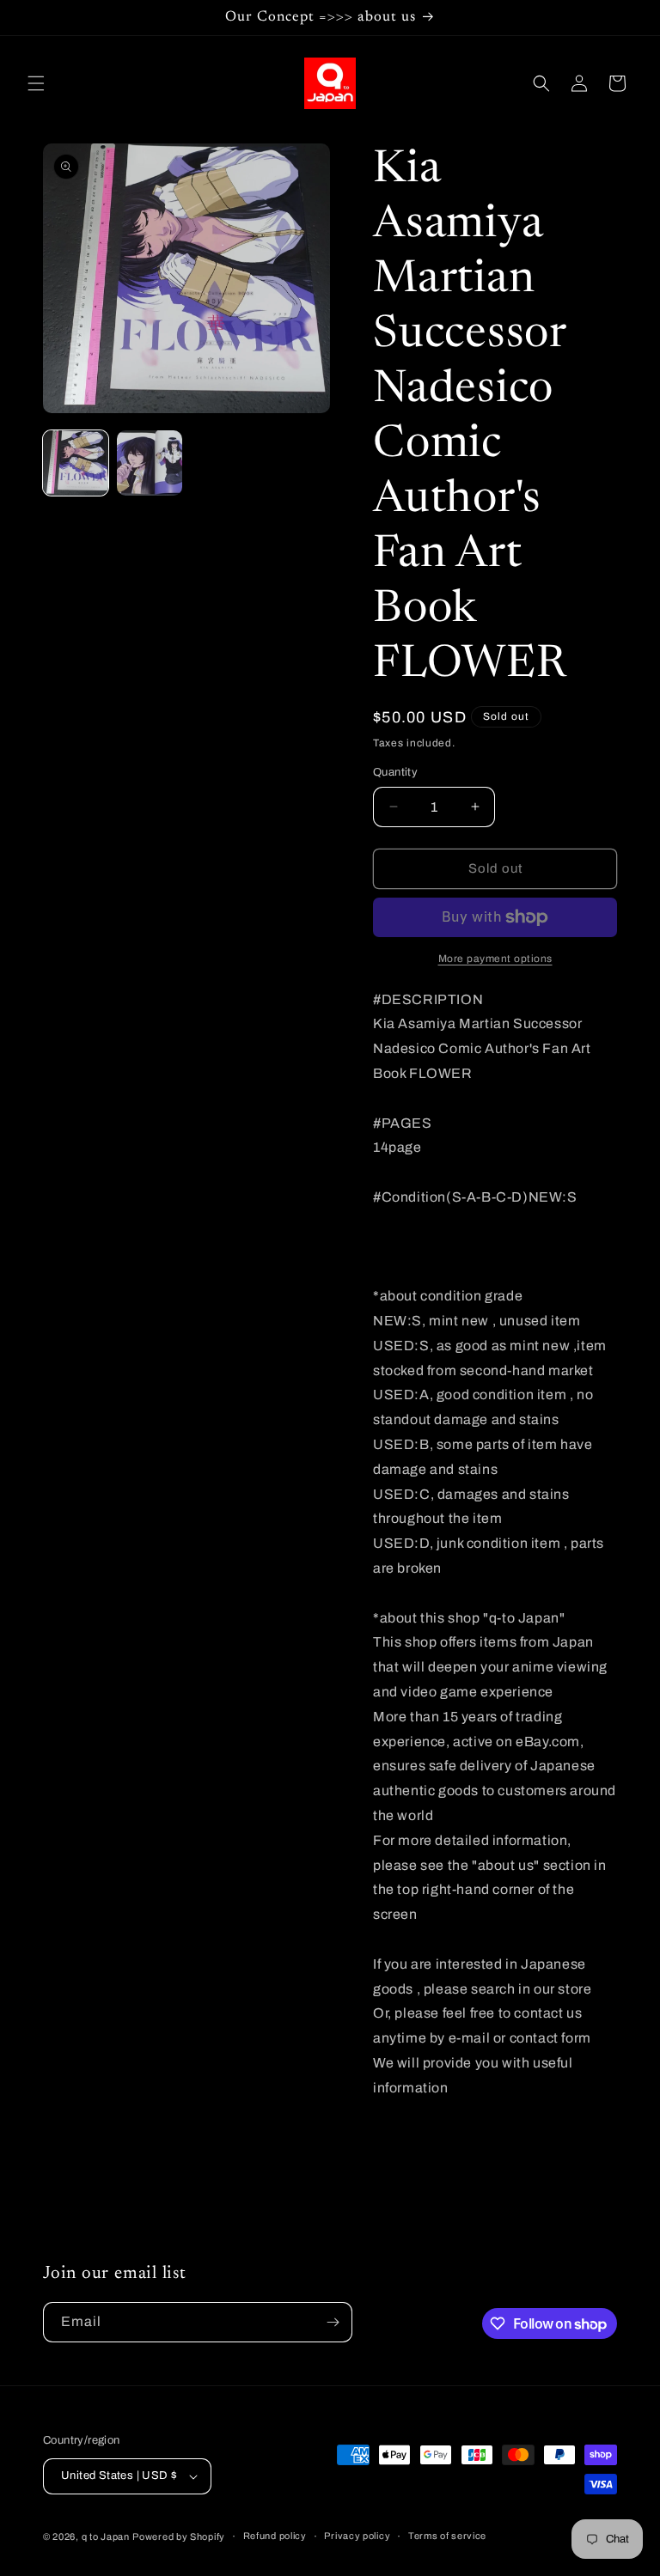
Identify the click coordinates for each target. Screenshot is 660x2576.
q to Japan (106, 2536)
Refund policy (275, 2536)
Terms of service (447, 2536)
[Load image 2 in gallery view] (150, 463)
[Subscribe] (333, 2322)
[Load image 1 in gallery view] (76, 463)
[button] (36, 83)
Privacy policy (357, 2536)
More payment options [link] (495, 959)
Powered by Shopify (179, 2536)
